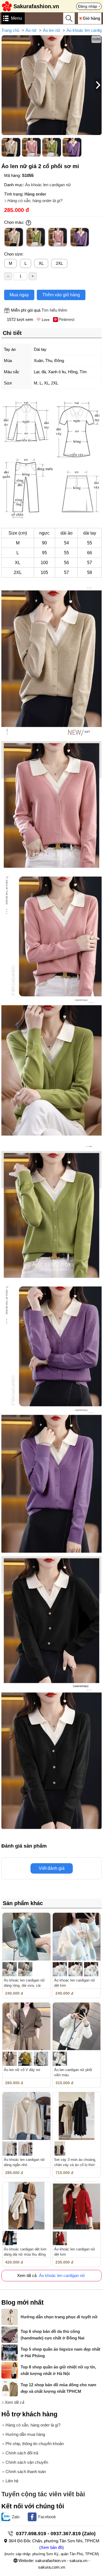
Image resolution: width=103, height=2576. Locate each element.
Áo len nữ (51, 30)
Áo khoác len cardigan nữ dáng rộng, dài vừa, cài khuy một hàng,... (24, 1985)
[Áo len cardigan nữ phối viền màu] (77, 2027)
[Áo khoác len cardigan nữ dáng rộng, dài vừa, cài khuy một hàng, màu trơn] (27, 1937)
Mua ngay (19, 295)
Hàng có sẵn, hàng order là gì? (35, 201)
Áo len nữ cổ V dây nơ (22, 2070)
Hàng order (35, 194)
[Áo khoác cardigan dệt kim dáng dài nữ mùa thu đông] (27, 2206)
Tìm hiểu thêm (54, 310)
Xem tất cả (14, 2402)
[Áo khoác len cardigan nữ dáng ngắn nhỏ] (27, 2116)
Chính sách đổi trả (22, 2453)
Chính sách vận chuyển (27, 2462)
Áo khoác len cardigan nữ (48, 185)
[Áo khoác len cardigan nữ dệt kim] (77, 1937)
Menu (16, 18)
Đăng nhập (88, 6)
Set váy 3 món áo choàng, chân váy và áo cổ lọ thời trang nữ (75, 2165)
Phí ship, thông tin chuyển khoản (35, 2444)
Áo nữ (31, 30)
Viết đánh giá (52, 1868)
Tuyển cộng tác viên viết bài (43, 2494)
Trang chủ (10, 30)
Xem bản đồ (51, 2547)
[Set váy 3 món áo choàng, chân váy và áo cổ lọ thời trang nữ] (77, 2116)
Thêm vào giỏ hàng (61, 295)
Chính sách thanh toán (26, 2472)
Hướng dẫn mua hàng (25, 2434)
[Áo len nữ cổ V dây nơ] (27, 2027)
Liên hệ (12, 2481)
